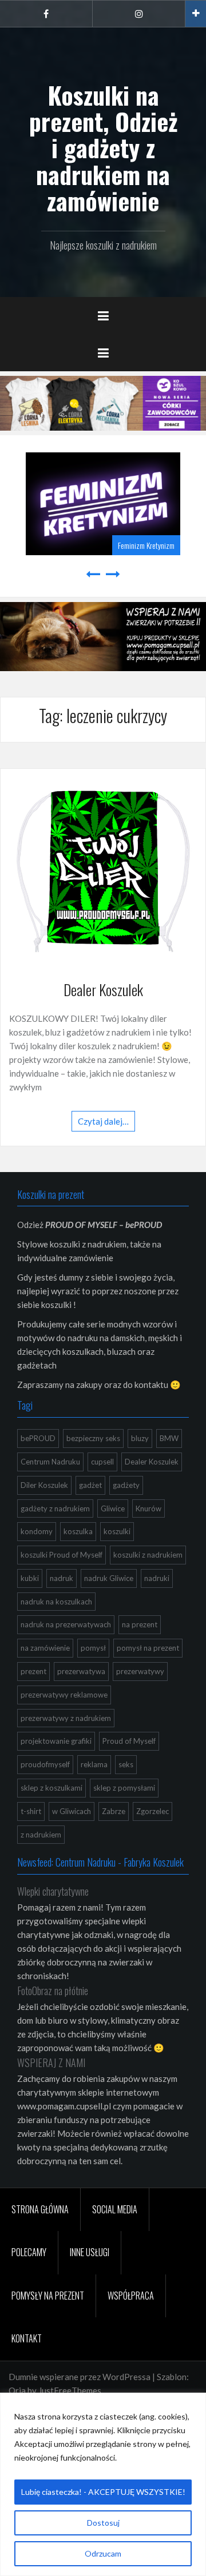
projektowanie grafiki (56, 1741)
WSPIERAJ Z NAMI (51, 2063)
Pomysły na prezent (48, 2296)
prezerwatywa (81, 1671)
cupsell (102, 1462)
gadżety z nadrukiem (55, 1508)
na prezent (140, 1624)
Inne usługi (90, 2252)
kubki (30, 1578)
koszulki (117, 1531)
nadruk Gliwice (109, 1578)
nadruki (157, 1578)
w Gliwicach (72, 1811)
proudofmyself (45, 1764)
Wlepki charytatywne (53, 1891)
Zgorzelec (152, 1811)
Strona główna (40, 2209)
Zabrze (114, 1811)
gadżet (90, 1485)
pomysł (93, 1648)
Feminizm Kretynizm (146, 545)
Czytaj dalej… (103, 1121)
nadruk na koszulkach (56, 1602)
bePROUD (38, 1438)
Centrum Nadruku (50, 1462)
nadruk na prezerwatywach (66, 1624)
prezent (33, 1671)
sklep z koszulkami (51, 1788)
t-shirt (31, 1811)
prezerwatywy (140, 1671)
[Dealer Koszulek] (103, 870)
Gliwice (113, 1508)
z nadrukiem (41, 1835)
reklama (94, 1764)
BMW (169, 1438)
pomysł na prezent (148, 1648)
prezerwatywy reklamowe (64, 1695)
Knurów (148, 1508)
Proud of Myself (129, 1741)
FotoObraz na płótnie (53, 1991)
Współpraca (131, 2296)
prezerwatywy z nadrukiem (66, 1718)
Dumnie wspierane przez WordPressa (80, 2377)
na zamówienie (45, 1648)
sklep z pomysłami (124, 1788)
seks (126, 1764)
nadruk (62, 1578)
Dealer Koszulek (103, 990)
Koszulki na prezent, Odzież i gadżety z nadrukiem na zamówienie (103, 148)
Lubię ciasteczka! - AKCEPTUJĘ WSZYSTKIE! (103, 2492)
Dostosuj (103, 2523)
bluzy (140, 1438)
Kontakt (27, 2338)
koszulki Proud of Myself (62, 1555)
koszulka (78, 1531)
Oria (17, 2390)
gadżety (126, 1485)
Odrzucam (103, 2553)
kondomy (37, 1531)
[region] (103, 2484)
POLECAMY (29, 2252)
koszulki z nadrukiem (148, 1555)
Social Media (115, 2209)
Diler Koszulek (44, 1485)
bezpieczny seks (93, 1438)
